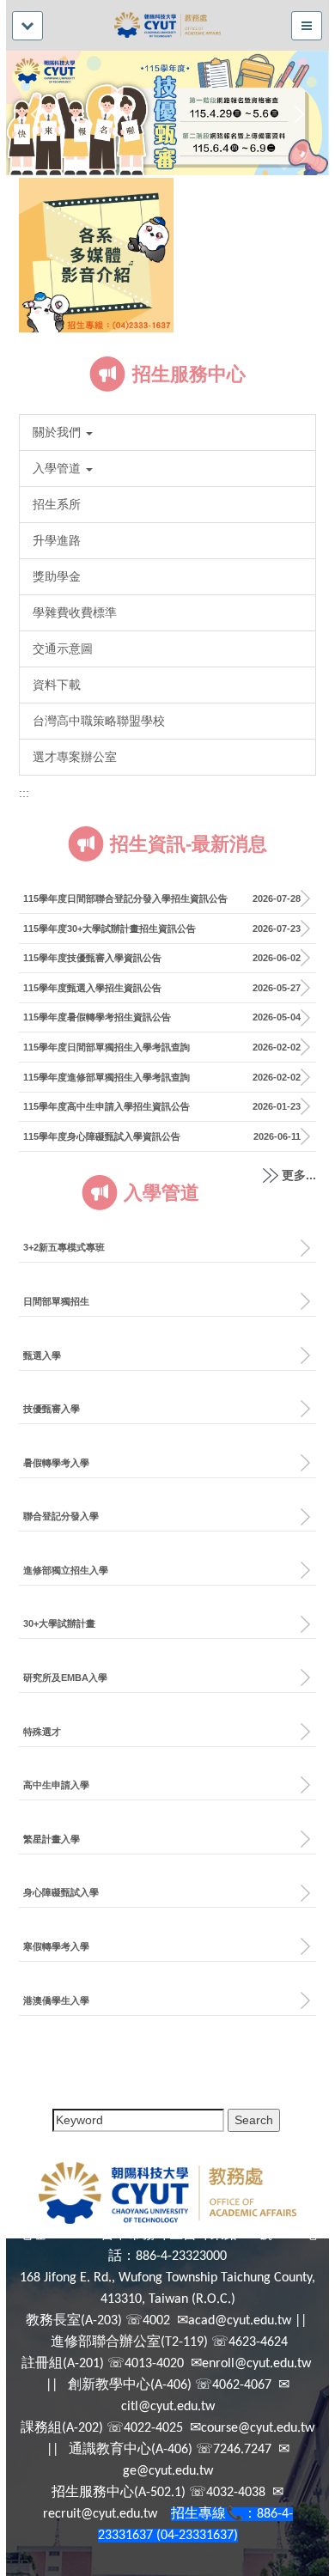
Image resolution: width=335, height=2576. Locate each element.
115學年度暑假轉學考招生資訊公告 (97, 1017)
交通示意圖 (63, 649)
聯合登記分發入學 (61, 1516)
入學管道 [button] (58, 468)
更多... (299, 1175)
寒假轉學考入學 (56, 1946)
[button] (40, 114)
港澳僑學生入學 (56, 2001)
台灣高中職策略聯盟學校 (99, 721)
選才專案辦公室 (75, 757)
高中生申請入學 (56, 1785)
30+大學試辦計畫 (59, 1623)
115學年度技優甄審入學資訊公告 (92, 958)
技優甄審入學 (52, 1409)
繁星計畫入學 (52, 1839)
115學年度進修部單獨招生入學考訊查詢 (107, 1077)
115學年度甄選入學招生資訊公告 (92, 988)
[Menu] (27, 26)
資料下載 (57, 685)
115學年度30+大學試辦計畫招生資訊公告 (110, 929)
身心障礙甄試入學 (61, 1892)
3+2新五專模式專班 (64, 1247)
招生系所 (57, 504)
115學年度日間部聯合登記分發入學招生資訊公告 (125, 898)
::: (24, 793)
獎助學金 (57, 576)
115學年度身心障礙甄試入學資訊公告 (102, 1136)
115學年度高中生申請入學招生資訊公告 (107, 1106)
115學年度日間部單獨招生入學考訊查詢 (107, 1047)
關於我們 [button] (58, 432)
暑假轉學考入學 (56, 1463)
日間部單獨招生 (56, 1301)
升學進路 (57, 540)
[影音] (96, 254)
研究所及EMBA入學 (65, 1678)
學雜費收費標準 (75, 612)
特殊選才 (42, 1732)
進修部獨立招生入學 (66, 1570)
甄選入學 (42, 1355)
